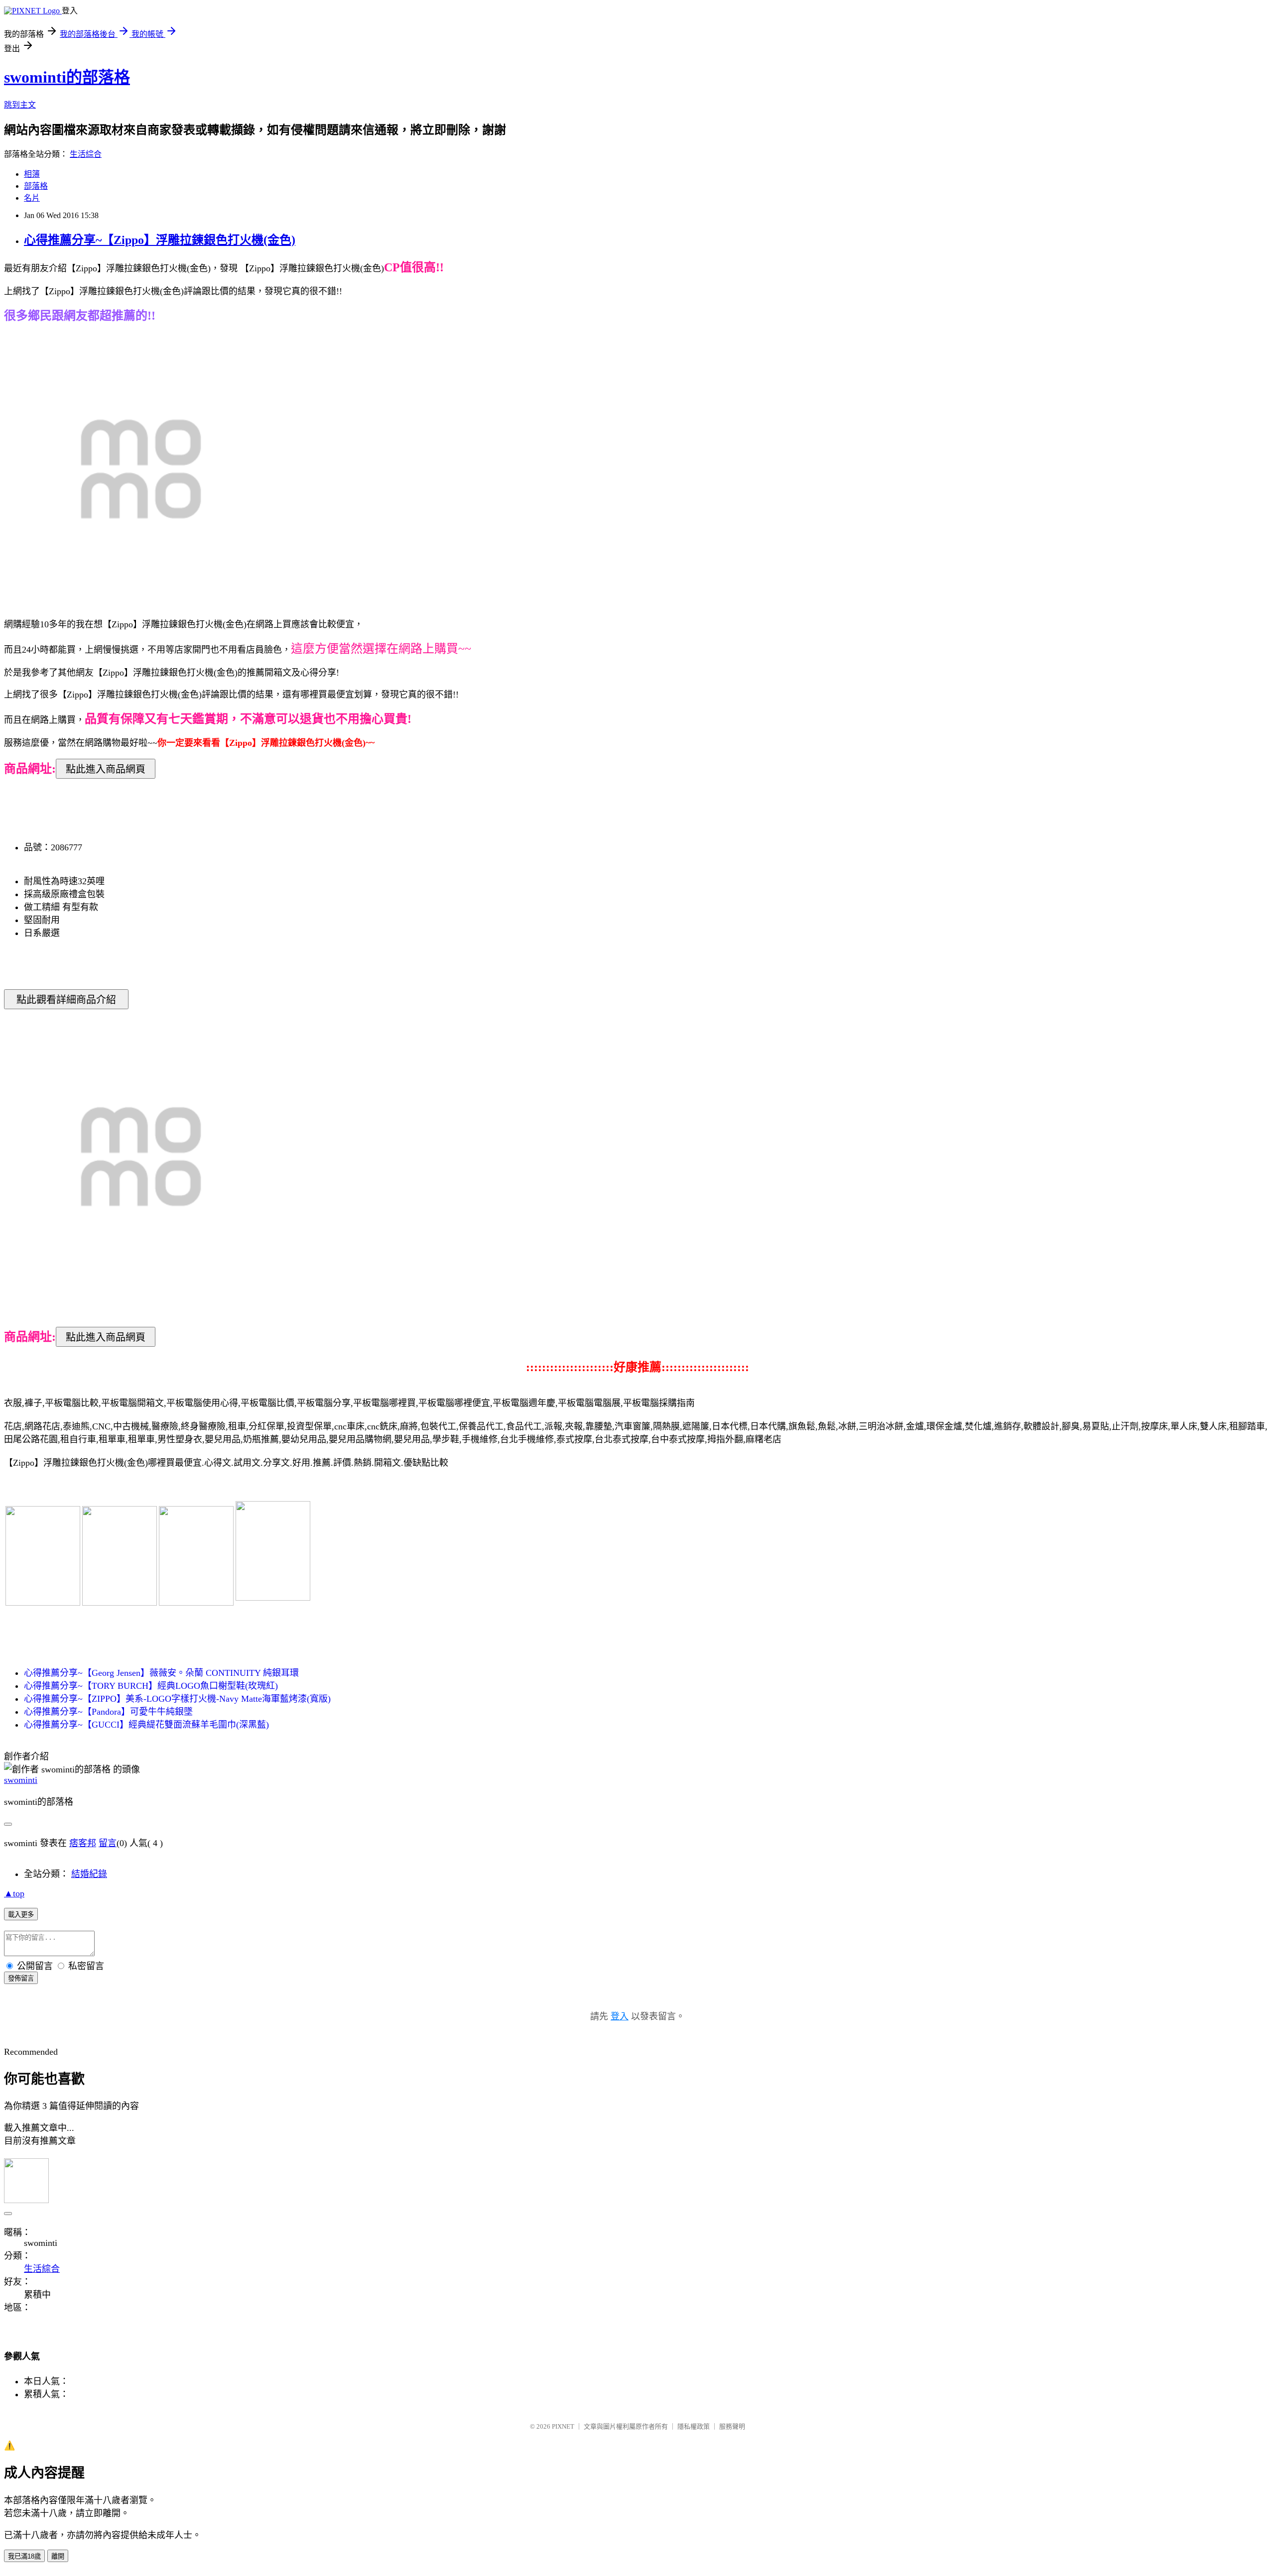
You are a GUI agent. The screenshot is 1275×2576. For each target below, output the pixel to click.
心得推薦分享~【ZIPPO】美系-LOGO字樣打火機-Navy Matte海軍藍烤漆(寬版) (177, 1699)
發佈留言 (21, 1978)
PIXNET (563, 2426)
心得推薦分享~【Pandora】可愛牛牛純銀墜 (108, 1712)
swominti (21, 1780)
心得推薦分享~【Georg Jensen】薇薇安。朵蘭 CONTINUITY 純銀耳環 (161, 1673)
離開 (58, 2556)
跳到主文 (20, 105)
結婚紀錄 (89, 1874)
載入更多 (21, 1915)
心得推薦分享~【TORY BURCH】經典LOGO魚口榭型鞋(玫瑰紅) (151, 1686)
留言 (108, 1843)
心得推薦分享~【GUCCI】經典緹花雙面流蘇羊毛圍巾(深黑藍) (146, 1725)
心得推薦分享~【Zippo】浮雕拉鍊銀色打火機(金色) (160, 240)
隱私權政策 (694, 2426)
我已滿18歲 (24, 2556)
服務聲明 (732, 2426)
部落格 (36, 186)
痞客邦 (83, 1843)
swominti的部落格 (67, 77)
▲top (14, 1893)
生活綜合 (86, 154)
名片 (32, 198)
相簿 (32, 174)
